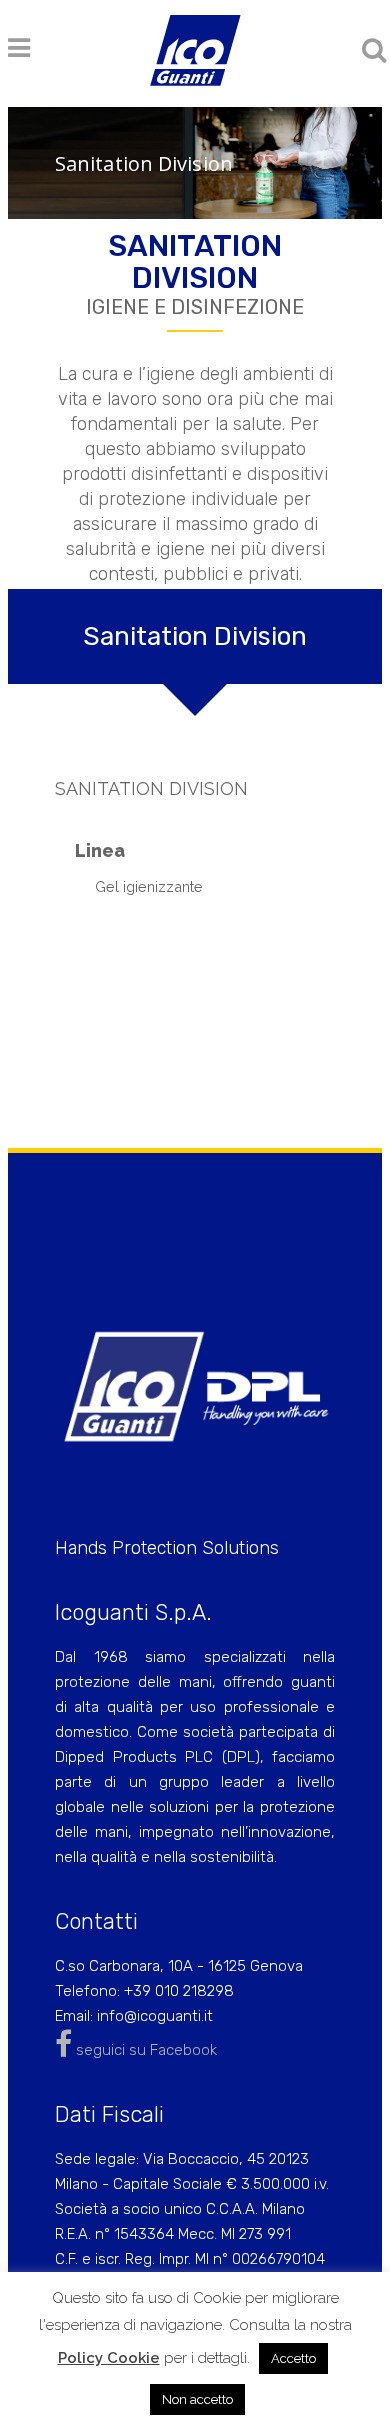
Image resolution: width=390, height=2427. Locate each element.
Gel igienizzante (149, 886)
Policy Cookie (109, 2358)
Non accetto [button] (197, 2399)
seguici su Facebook (144, 2050)
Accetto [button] (293, 2358)
